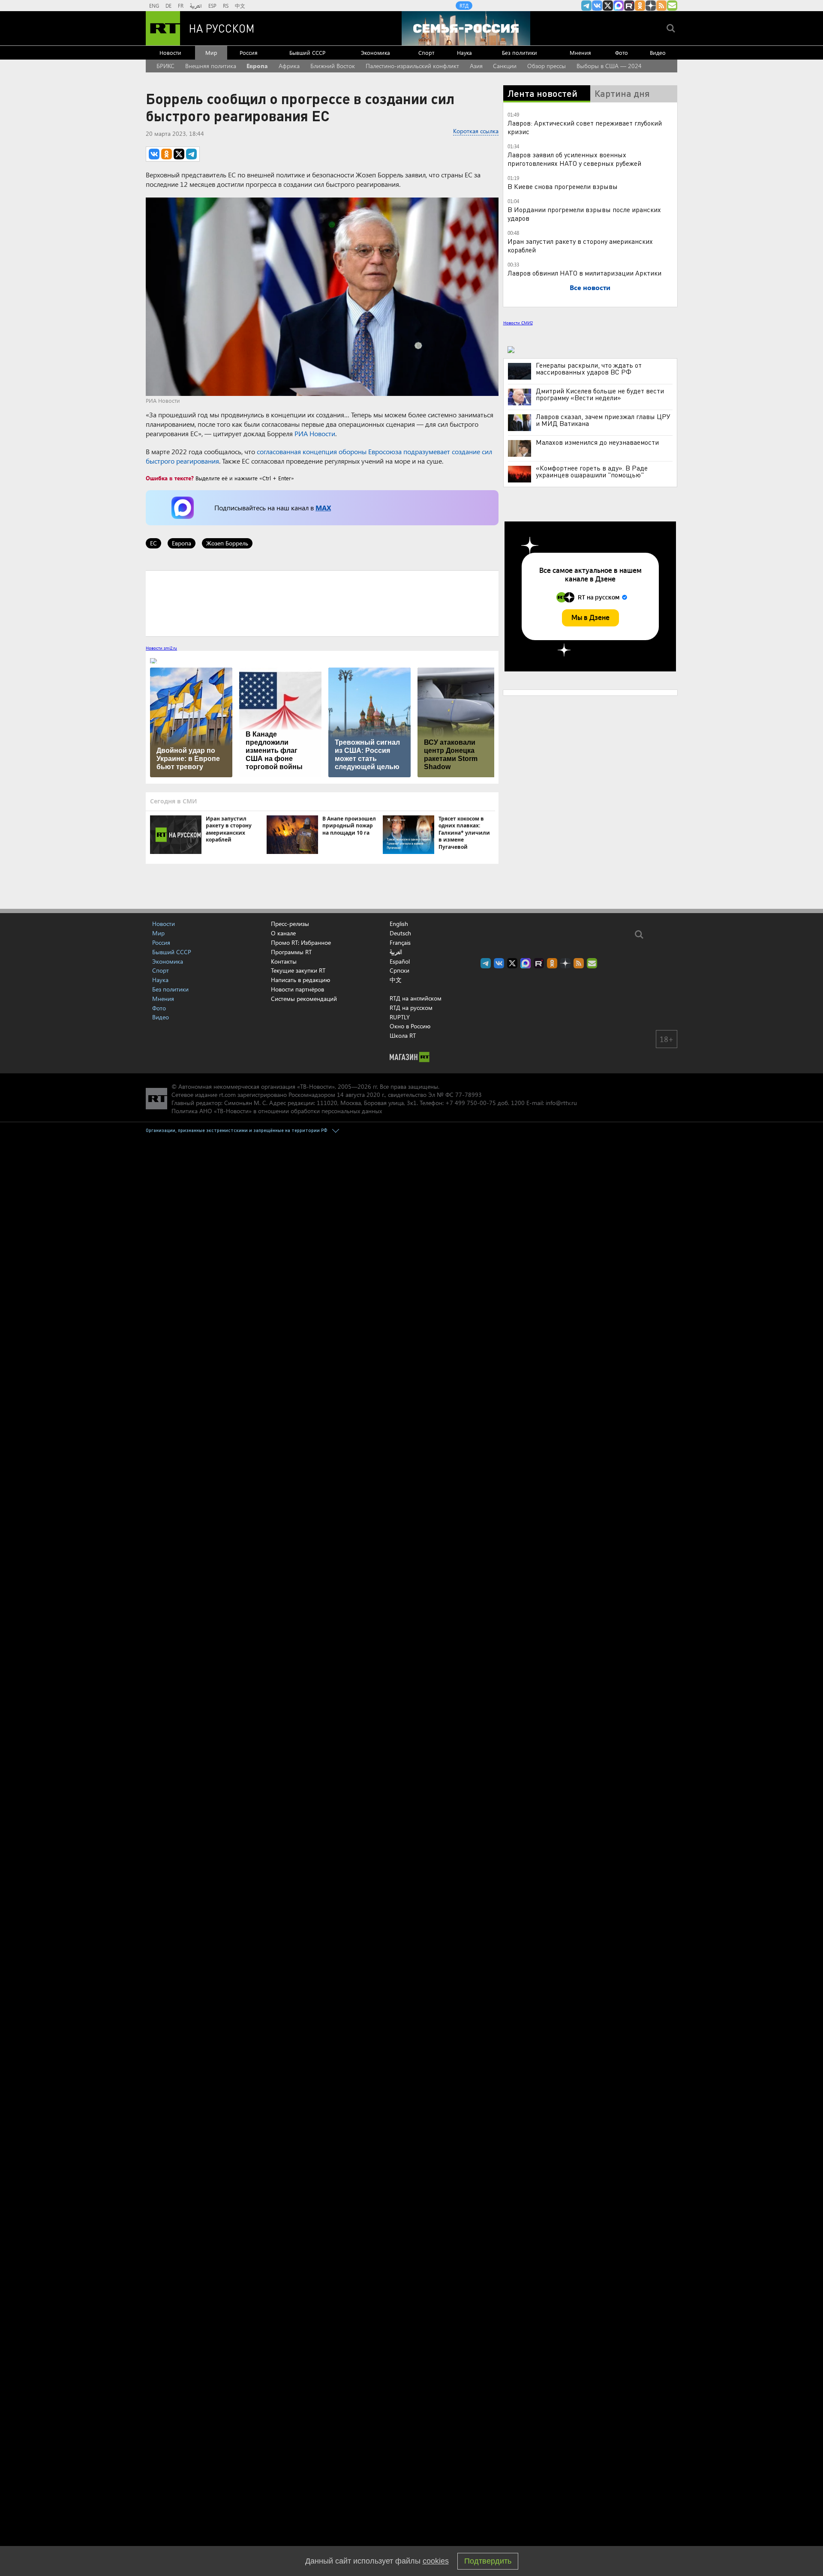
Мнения (580, 52)
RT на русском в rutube (629, 6)
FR (181, 6)
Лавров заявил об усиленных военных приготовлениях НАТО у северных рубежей (574, 159)
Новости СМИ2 (518, 323)
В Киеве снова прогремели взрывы (563, 186)
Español (400, 962)
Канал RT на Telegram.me (586, 6)
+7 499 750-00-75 (471, 1103)
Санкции (505, 66)
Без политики (520, 52)
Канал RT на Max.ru (619, 6)
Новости (170, 52)
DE (168, 6)
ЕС (153, 543)
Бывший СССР (307, 52)
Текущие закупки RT (298, 970)
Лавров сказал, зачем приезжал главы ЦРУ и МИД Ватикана (603, 420)
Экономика (375, 52)
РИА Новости (315, 433)
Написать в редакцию (300, 980)
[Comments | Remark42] (322, 603)
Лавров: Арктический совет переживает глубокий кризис (585, 127)
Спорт (426, 52)
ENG (154, 6)
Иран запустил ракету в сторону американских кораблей (580, 245)
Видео (658, 52)
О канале (283, 933)
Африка (289, 66)
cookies (436, 2561)
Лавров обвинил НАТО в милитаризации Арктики (584, 273)
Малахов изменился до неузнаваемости (597, 442)
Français (400, 943)
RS (226, 6)
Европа (257, 66)
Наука (464, 52)
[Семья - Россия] (466, 28)
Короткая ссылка (476, 131)
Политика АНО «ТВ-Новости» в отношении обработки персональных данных (277, 1111)
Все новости (590, 287)
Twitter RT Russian (608, 6)
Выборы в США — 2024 (609, 66)
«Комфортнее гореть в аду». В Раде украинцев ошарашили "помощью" (592, 471)
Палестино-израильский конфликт (412, 66)
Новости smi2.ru (161, 648)
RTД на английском (416, 998)
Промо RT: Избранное (301, 942)
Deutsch (400, 933)
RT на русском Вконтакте (597, 6)
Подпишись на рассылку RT (672, 6)
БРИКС (165, 66)
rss (661, 6)
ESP (212, 6)
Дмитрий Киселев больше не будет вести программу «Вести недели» (600, 394)
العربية (196, 6)
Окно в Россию (410, 1026)
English (399, 924)
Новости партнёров (297, 989)
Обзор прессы (547, 66)
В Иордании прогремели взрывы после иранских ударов (584, 214)
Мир (211, 52)
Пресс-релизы (290, 924)
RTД (464, 6)
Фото (622, 52)
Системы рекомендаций (304, 999)
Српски (399, 970)
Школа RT (403, 1035)
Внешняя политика (211, 66)
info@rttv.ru (561, 1103)
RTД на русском (411, 1008)
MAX (323, 508)
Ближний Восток (333, 66)
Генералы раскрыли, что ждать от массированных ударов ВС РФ (589, 368)
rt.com (227, 1095)
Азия (476, 66)
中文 (240, 6)
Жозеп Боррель (227, 543)
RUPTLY (400, 1017)
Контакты (284, 961)
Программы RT (291, 952)
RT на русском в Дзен (651, 6)
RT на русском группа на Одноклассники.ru (640, 6)
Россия (249, 52)
